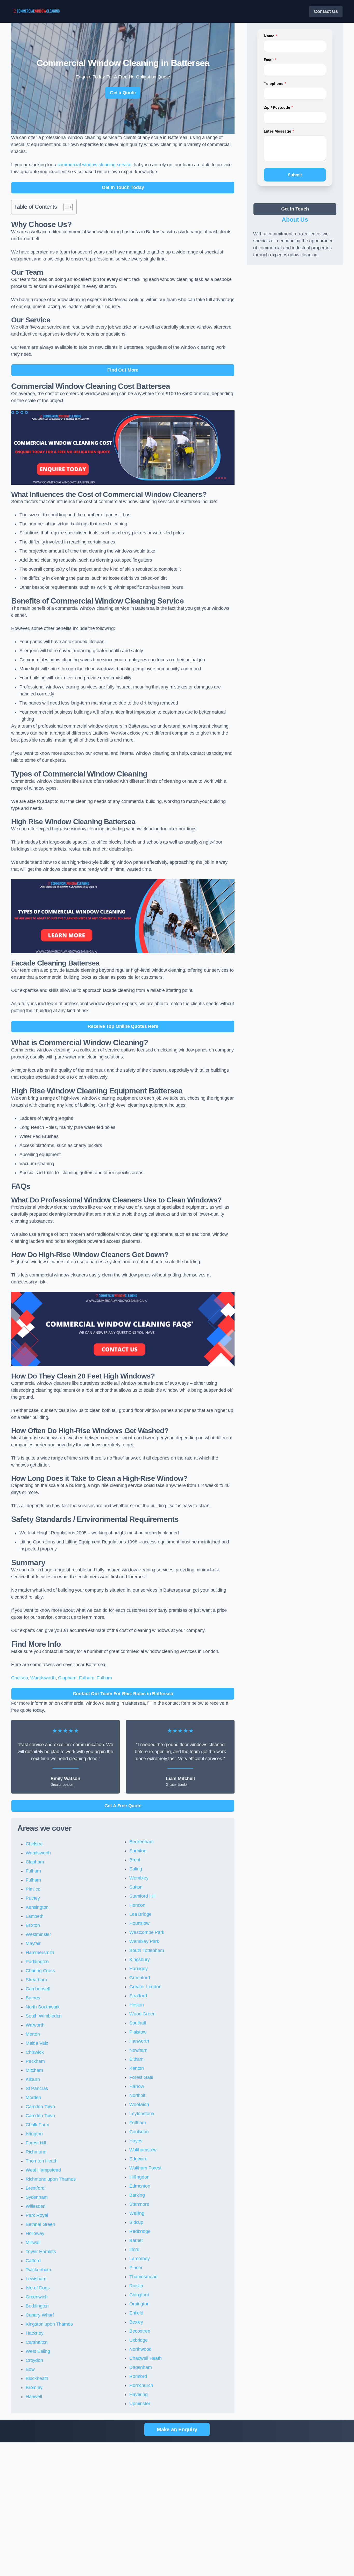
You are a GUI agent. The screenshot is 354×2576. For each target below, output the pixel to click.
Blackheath (37, 2378)
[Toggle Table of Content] (65, 207)
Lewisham (36, 2279)
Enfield (136, 2313)
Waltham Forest (145, 2168)
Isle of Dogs (38, 2288)
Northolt (137, 2095)
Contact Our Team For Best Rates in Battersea (123, 1694)
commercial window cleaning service (94, 165)
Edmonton (140, 2186)
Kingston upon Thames (49, 2324)
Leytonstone (142, 2114)
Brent (135, 1860)
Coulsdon (139, 2132)
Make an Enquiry (177, 2429)
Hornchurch (141, 2385)
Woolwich (139, 2105)
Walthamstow (143, 2150)
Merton (33, 2034)
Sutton (136, 1887)
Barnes (33, 1998)
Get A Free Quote (123, 1806)
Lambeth (35, 1916)
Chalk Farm (37, 2125)
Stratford (138, 1996)
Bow (30, 2369)
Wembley (139, 1878)
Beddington (37, 2306)
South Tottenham (147, 1950)
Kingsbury (139, 1960)
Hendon (137, 1905)
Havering (139, 2394)
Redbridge (140, 2231)
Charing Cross (40, 1971)
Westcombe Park (147, 1932)
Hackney (35, 2333)
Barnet (136, 2240)
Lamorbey (140, 2259)
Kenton (137, 2068)
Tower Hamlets (41, 2252)
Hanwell (34, 2397)
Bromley (34, 2388)
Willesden (36, 2206)
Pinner (136, 2268)
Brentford (35, 2188)
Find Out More (123, 370)
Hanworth (139, 2041)
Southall (138, 2023)
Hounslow (139, 1923)
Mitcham (34, 2070)
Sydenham (37, 2197)
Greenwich (37, 2297)
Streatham (36, 1980)
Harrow (137, 2086)
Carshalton (37, 2342)
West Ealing (38, 2351)
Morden (33, 2098)
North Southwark (43, 2007)
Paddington (37, 1962)
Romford (138, 2376)
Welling (137, 2213)
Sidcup (136, 2222)
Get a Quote (123, 93)
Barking (137, 2195)
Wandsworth (43, 1678)
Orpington (139, 2304)
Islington (34, 2134)
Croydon (34, 2360)
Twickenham (38, 2270)
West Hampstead (43, 2170)
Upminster (140, 2404)
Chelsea (20, 1678)
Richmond (36, 2152)
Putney (33, 1898)
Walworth (35, 2025)
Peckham (35, 2061)
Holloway (35, 2233)
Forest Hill (36, 2143)
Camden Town (40, 2107)
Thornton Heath (41, 2161)
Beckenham (141, 1842)
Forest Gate (141, 2077)
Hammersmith (40, 1953)
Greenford (140, 1978)
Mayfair (33, 1943)
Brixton (33, 1925)
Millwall (33, 2243)
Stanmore (139, 2204)
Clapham (67, 1678)
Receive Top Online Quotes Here (123, 1026)
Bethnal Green (40, 2224)
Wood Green (142, 2014)
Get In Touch (295, 209)
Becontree (140, 2331)
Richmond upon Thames (51, 2179)
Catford (33, 2261)
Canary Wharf (40, 2315)
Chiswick (35, 2052)
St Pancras (37, 2088)
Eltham (136, 2059)
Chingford (139, 2295)
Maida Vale (37, 2043)
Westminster (38, 1934)
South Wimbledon (44, 2016)
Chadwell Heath (145, 2358)
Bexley (136, 2322)
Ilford (134, 2250)
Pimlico (33, 1889)
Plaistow (138, 2032)
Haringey (139, 1969)
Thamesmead (143, 2277)
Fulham (87, 1678)
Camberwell (38, 1989)
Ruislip (136, 2286)
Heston (137, 2005)
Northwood (140, 2349)
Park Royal (37, 2215)
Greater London (145, 1987)
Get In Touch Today (123, 187)
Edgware (138, 2159)
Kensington (37, 1907)
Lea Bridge (140, 1914)
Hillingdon (139, 2177)
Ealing (136, 1869)
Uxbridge (139, 2340)
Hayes (136, 2141)
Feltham (138, 2123)
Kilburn (33, 2079)
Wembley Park (144, 1941)
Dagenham (141, 2367)
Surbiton (138, 1851)
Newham (138, 2050)
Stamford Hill (142, 1896)
